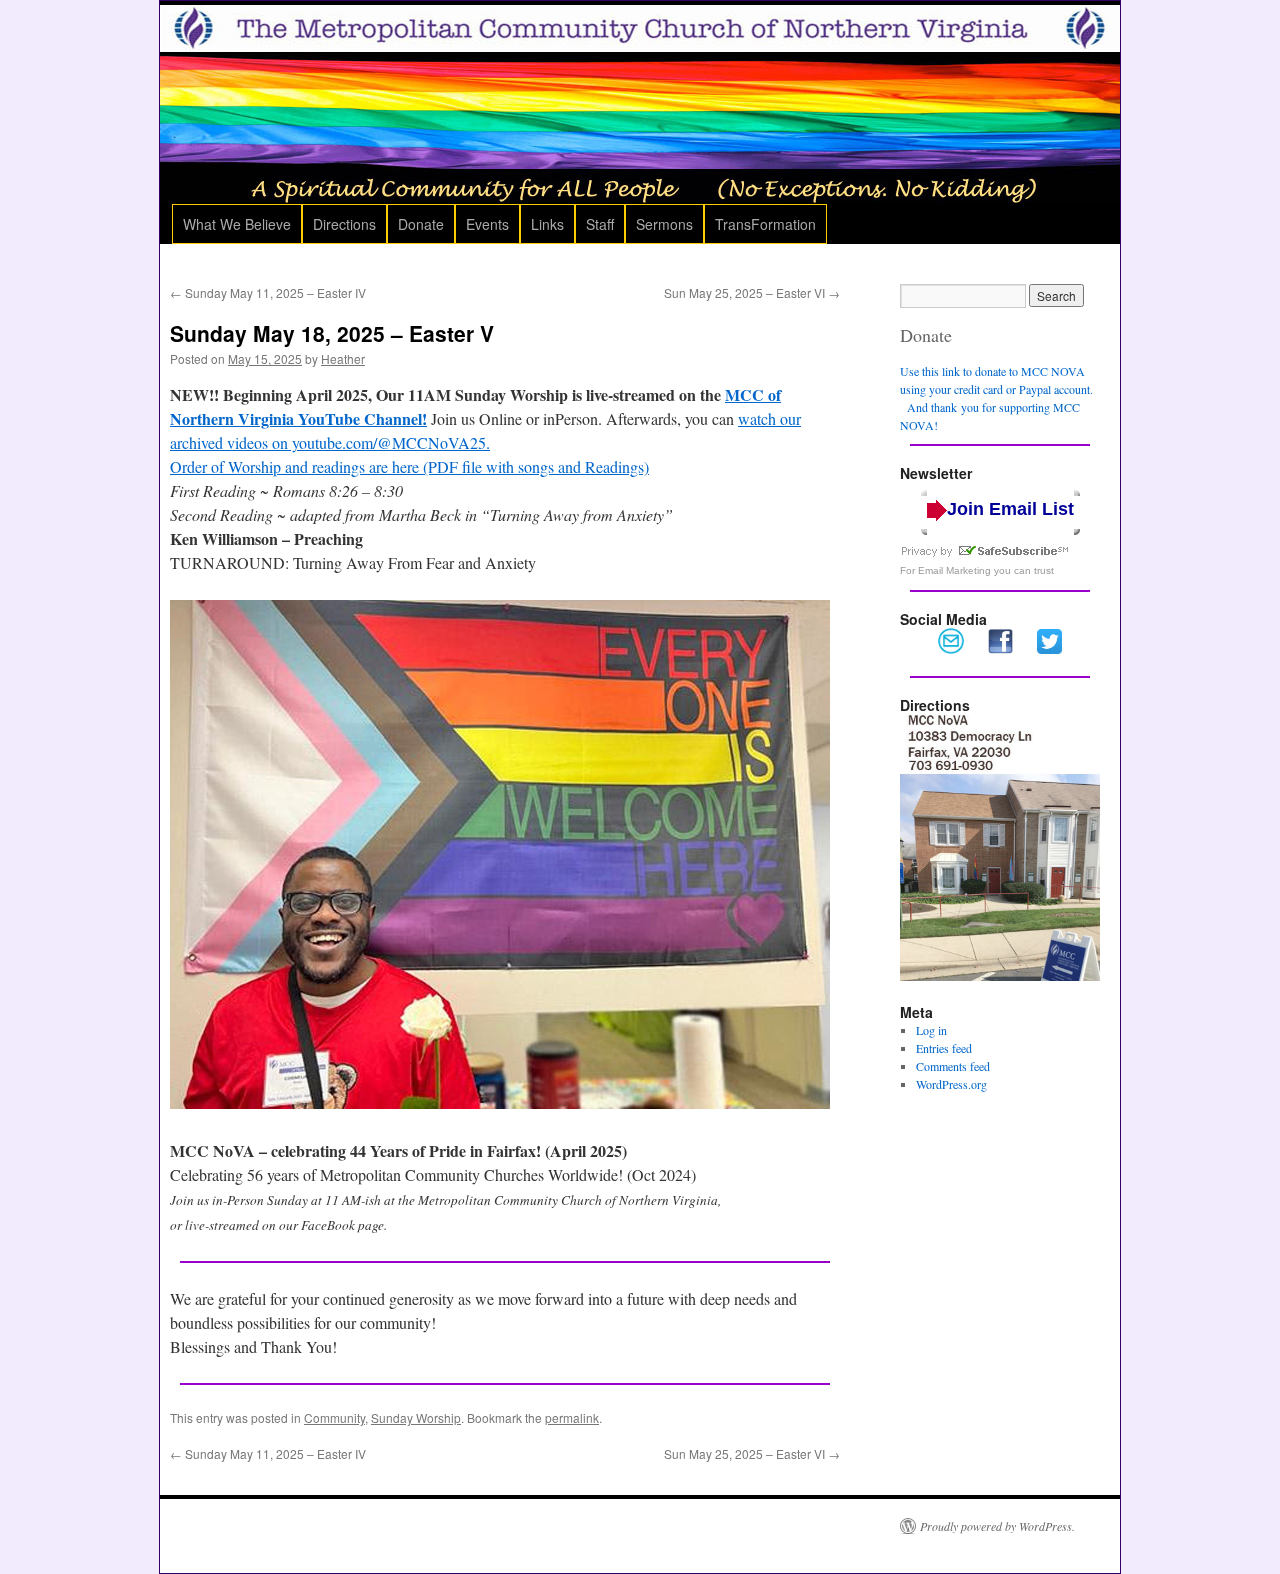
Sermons (664, 224)
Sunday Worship (416, 1417)
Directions (344, 224)
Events (487, 224)
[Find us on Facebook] (1000, 649)
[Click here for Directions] (1000, 976)
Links (547, 224)
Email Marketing (954, 570)
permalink (572, 1417)
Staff (600, 224)
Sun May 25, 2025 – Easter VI (752, 292)
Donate (421, 224)
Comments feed (953, 1066)
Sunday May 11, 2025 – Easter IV (268, 292)
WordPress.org (951, 1084)
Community (334, 1417)
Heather (343, 358)
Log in (931, 1030)
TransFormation (765, 224)
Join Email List (1010, 509)
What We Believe (237, 224)
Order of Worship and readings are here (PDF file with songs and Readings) (409, 466)
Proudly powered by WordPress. (997, 1526)
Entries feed (944, 1048)
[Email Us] (951, 649)
